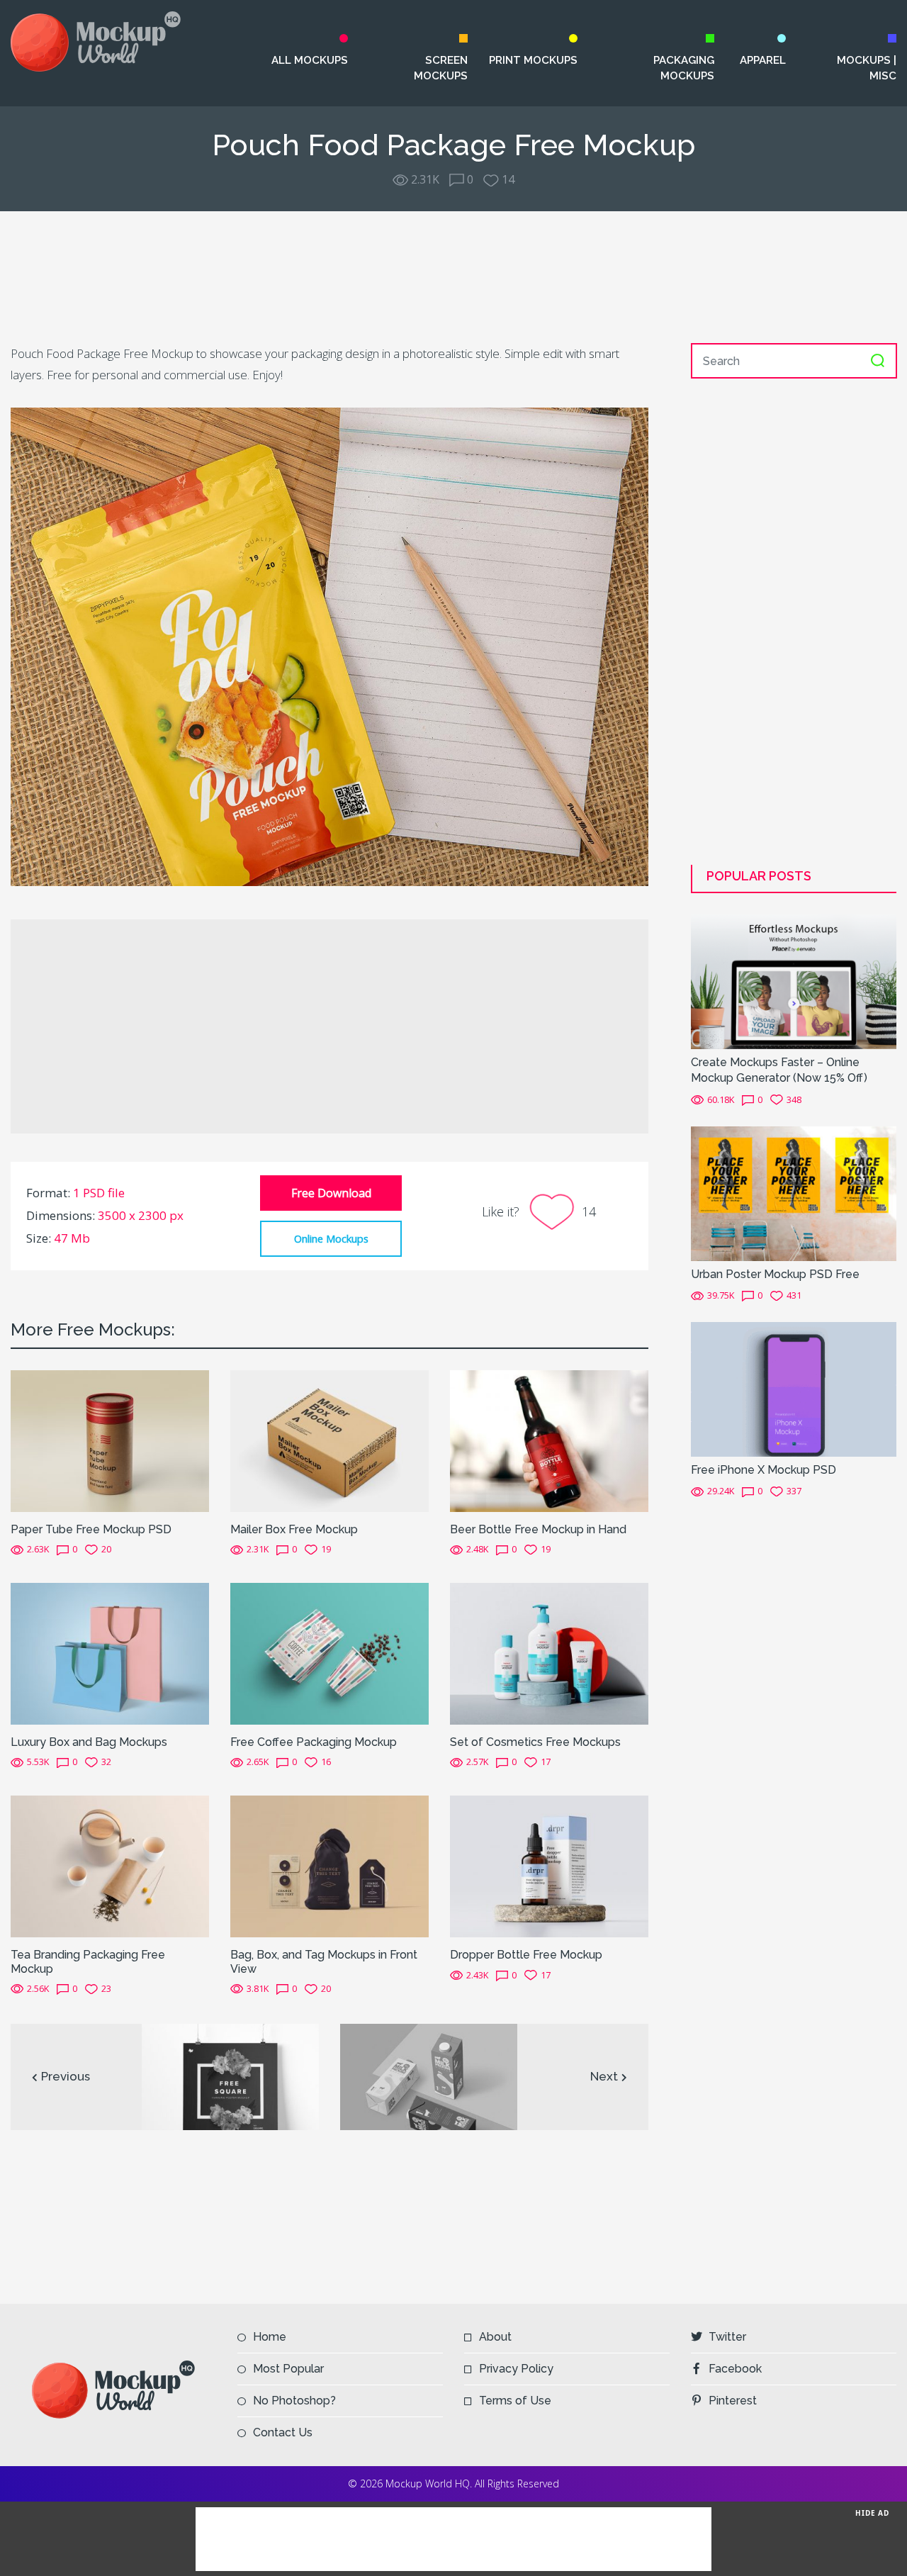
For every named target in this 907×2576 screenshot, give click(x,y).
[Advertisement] (453, 277)
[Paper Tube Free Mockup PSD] (110, 1440)
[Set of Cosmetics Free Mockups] (549, 1652)
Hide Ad (872, 2513)
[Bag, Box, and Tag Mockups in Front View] (329, 1866)
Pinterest (733, 2401)
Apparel (762, 60)
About (495, 2337)
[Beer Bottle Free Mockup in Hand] (549, 1440)
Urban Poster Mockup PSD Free (775, 1274)
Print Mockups (533, 60)
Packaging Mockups (684, 68)
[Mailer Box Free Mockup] (329, 1440)
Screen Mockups (441, 68)
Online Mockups (331, 1238)
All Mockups (309, 60)
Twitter (727, 2337)
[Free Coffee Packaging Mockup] (329, 1652)
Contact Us (283, 2432)
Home (270, 2337)
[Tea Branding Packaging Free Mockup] (110, 1866)
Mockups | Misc (867, 68)
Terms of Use (515, 2401)
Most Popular (288, 2369)
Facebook (735, 2369)
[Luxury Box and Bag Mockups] (110, 1652)
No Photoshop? (294, 2401)
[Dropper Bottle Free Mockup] (549, 1866)
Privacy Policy (516, 2369)
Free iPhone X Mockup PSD (764, 1470)
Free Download (331, 1193)
